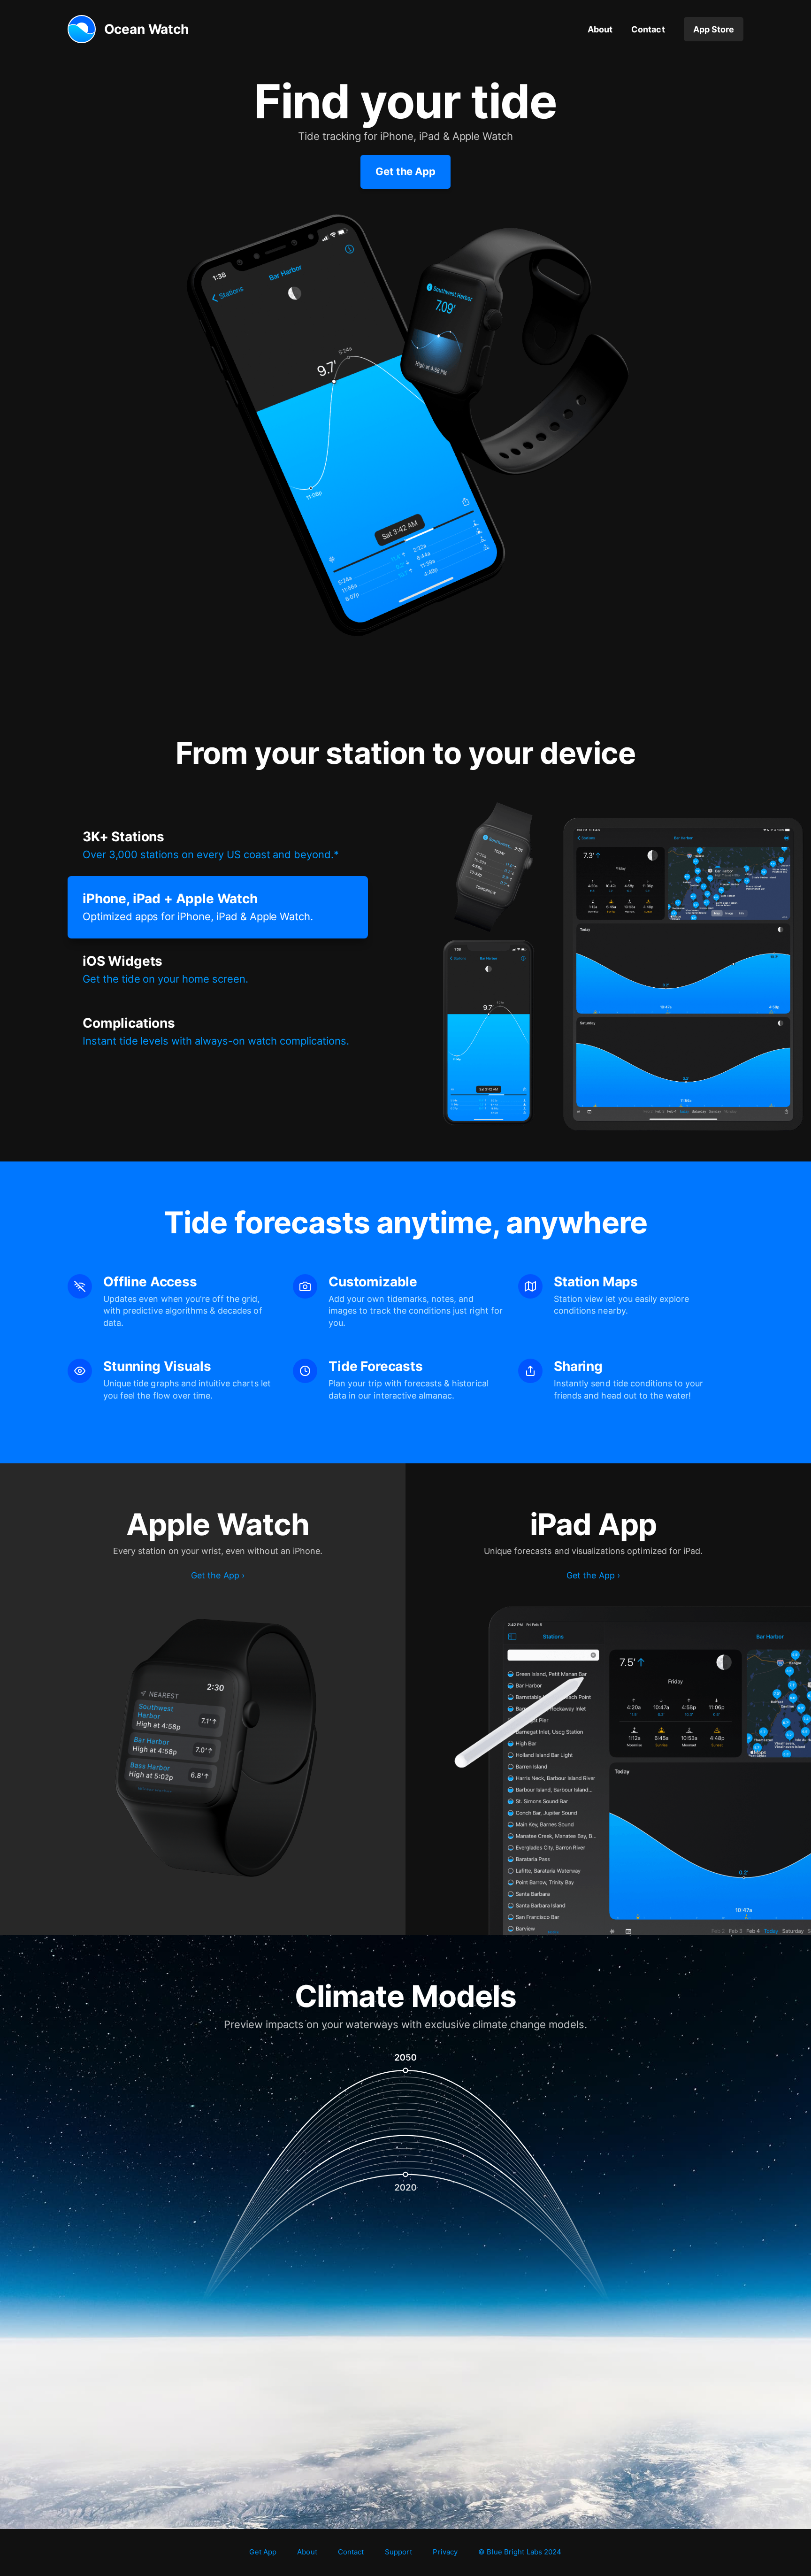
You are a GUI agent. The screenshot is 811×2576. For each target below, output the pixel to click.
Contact (648, 29)
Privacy (445, 2552)
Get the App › (218, 1575)
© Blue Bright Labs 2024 (520, 2552)
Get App (263, 2552)
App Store (714, 29)
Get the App (406, 171)
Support (399, 2552)
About (600, 29)
